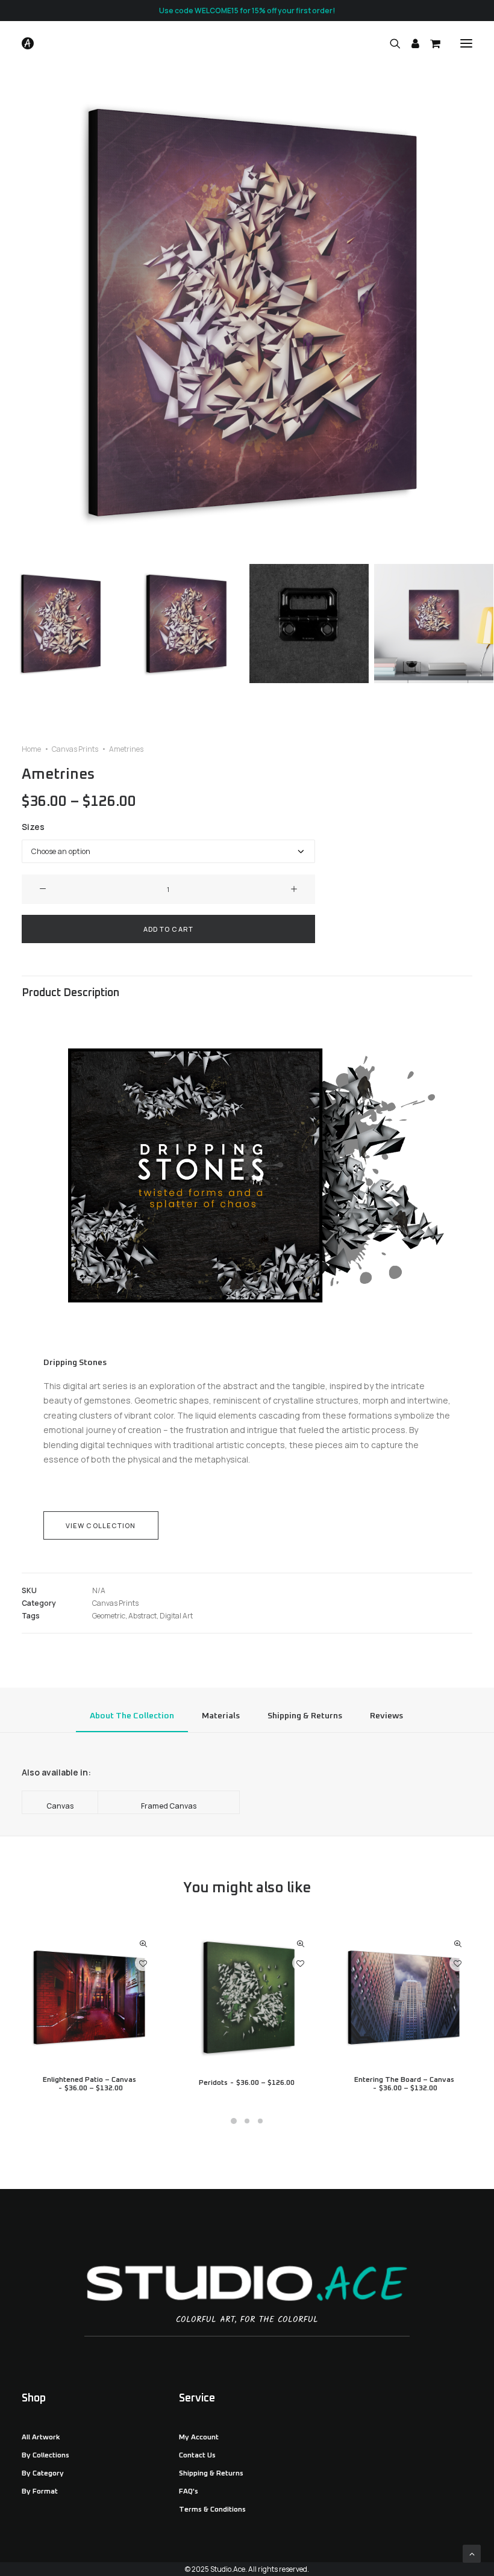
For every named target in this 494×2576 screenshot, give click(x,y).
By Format (40, 2492)
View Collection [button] (101, 1525)
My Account (199, 2438)
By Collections (45, 2456)
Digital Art (176, 1616)
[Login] (410, 43)
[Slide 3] (309, 624)
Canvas (60, 1806)
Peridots (247, 2083)
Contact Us (197, 2456)
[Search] (390, 43)
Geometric (109, 1616)
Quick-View (143, 1944)
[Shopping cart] (430, 43)
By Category (43, 2474)
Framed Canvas (169, 1806)
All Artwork (41, 2438)
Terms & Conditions (212, 2510)
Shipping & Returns (211, 2474)
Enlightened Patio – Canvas (89, 2084)
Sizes (33, 827)
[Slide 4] (434, 624)
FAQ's (189, 2492)
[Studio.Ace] (28, 43)
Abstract (142, 1616)
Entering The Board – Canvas (404, 2084)
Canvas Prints (75, 749)
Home (31, 749)
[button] (466, 43)
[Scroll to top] (472, 2553)
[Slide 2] (184, 624)
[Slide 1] (60, 624)
